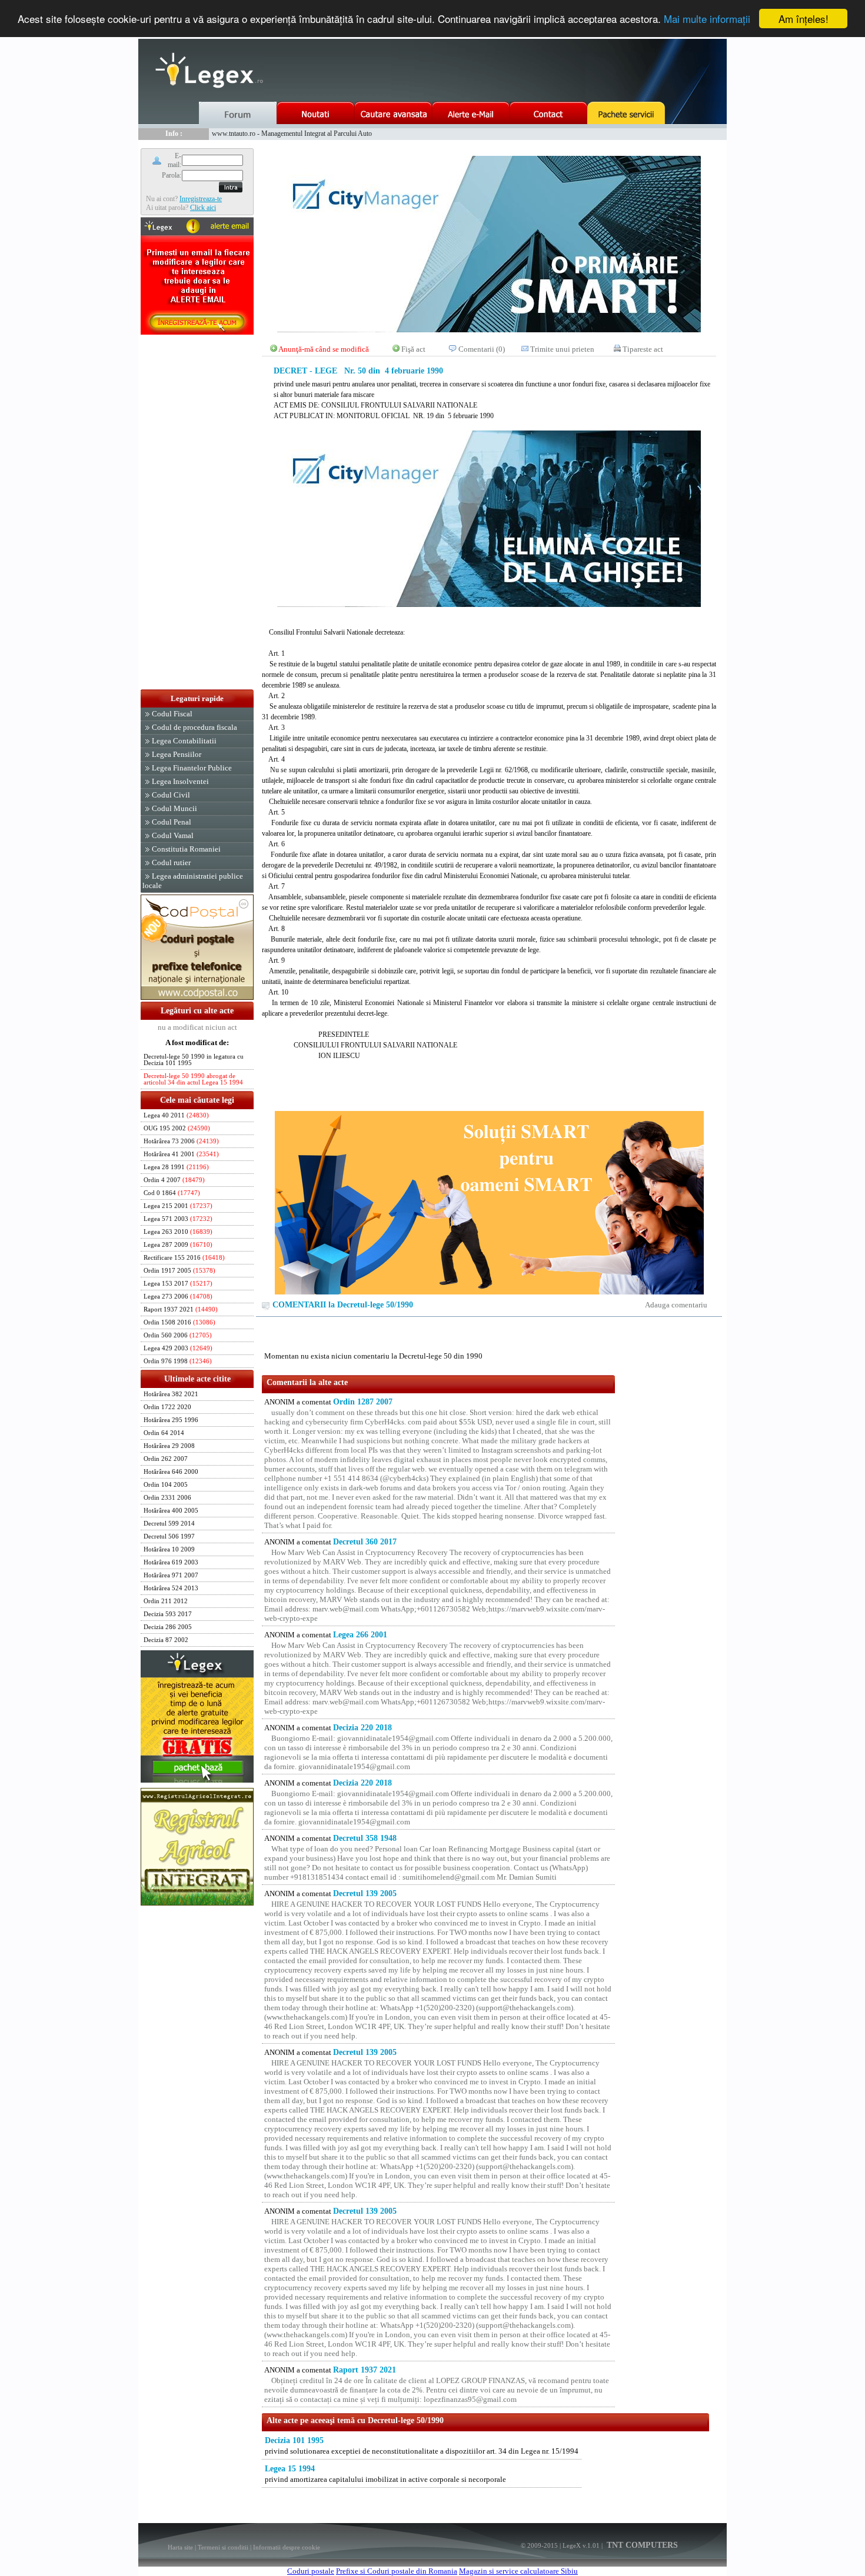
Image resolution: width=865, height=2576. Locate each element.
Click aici (203, 208)
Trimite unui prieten (562, 349)
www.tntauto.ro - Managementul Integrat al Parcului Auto (292, 134)
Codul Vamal (173, 835)
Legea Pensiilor (177, 754)
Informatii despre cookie (287, 2547)
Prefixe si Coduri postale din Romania (397, 2571)
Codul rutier (171, 862)
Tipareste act (643, 349)
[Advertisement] (197, 513)
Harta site (180, 2547)
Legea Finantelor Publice (192, 768)
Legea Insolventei (180, 781)
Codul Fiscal (172, 714)
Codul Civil (171, 795)
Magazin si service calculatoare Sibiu (518, 2571)
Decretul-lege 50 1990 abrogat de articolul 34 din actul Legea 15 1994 (193, 1079)
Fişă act (413, 349)
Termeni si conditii (223, 2547)
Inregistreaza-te (201, 199)
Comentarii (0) (482, 349)
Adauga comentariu (676, 1305)
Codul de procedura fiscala (194, 727)
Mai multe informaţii (707, 19)
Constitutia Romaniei (186, 849)
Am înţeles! (804, 19)
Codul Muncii (174, 808)
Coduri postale (311, 2571)
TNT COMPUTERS (641, 2545)
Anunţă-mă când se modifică (324, 349)
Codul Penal (172, 822)
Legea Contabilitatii (184, 741)
